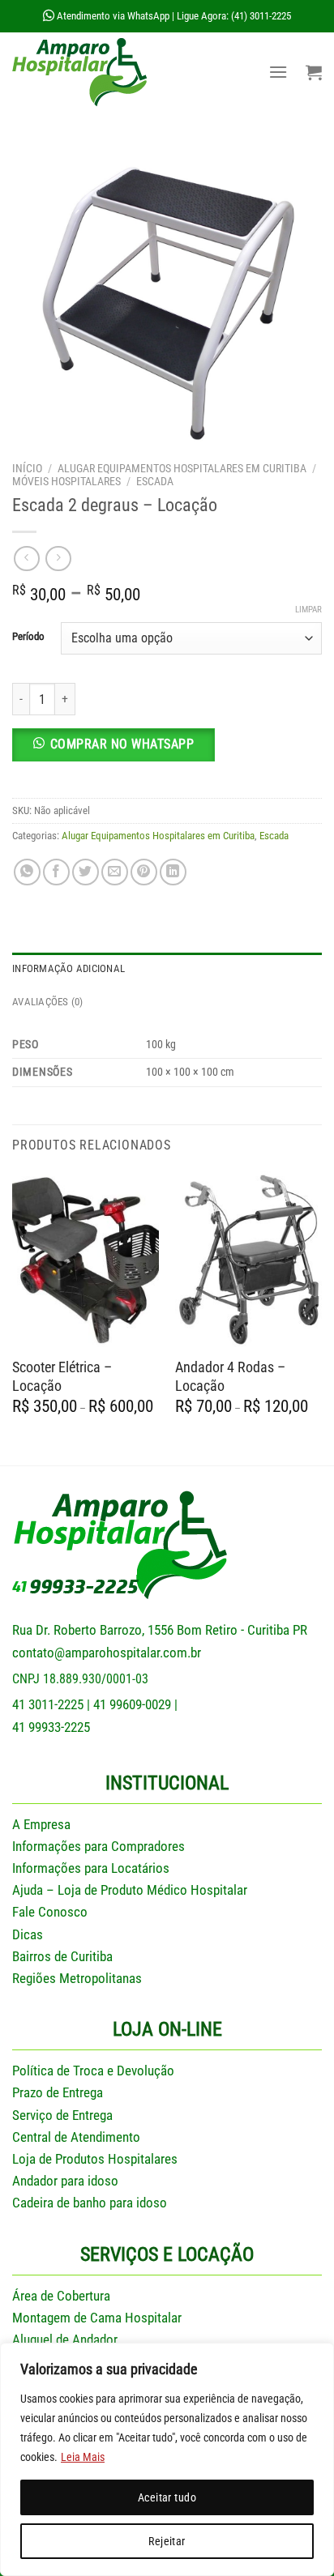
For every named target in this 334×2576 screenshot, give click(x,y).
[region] (167, 2459)
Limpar (308, 610)
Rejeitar (167, 2541)
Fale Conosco (50, 1912)
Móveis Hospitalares (66, 481)
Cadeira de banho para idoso (90, 2203)
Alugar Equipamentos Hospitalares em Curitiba (182, 468)
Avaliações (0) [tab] (48, 1002)
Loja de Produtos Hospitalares (95, 2159)
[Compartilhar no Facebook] (56, 872)
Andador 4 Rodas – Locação (230, 1376)
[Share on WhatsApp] (27, 872)
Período (28, 637)
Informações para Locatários (91, 1868)
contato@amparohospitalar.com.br (107, 1653)
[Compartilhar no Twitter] (86, 872)
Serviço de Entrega (62, 2115)
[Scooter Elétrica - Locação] (86, 1259)
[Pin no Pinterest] (144, 872)
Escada (155, 481)
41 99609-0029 (132, 1704)
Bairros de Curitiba (62, 1956)
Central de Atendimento (76, 2137)
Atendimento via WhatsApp (112, 16)
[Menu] (278, 72)
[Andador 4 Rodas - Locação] (248, 1259)
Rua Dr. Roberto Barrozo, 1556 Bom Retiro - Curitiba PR (160, 1630)
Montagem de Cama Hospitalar (97, 2318)
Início (27, 468)
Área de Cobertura (61, 2296)
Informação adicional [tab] (69, 968)
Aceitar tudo (167, 2497)
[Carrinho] (314, 72)
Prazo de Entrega (58, 2092)
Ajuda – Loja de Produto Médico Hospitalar (130, 1890)
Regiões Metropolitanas (77, 1978)
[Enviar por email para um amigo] (115, 872)
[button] (167, 751)
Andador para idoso (65, 2181)
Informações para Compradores (98, 1846)
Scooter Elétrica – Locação (62, 1376)
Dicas (28, 1934)
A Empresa (41, 1824)
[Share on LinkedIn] (173, 872)
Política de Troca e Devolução (93, 2071)
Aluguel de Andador (65, 2339)
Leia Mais (83, 2457)
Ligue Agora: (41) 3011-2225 (234, 16)
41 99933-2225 (51, 1727)
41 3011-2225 (48, 1704)
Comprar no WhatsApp (122, 744)
